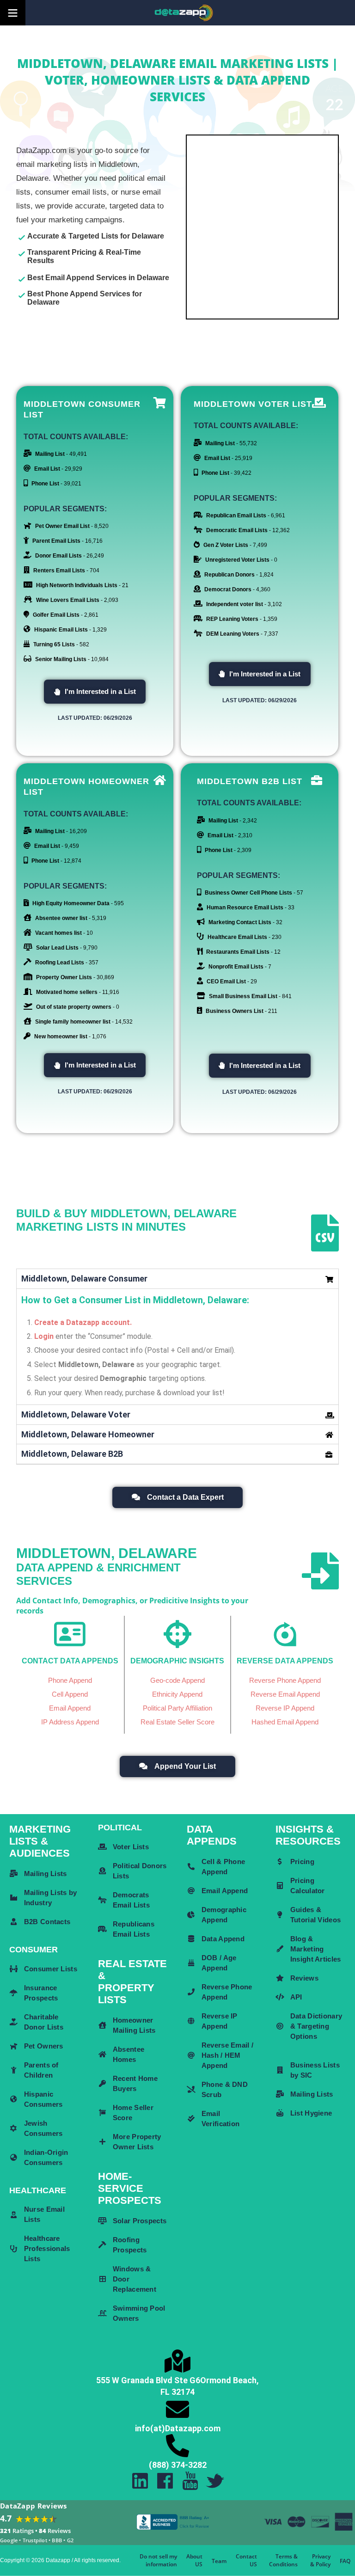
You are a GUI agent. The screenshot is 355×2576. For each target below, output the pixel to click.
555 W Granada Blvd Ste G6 (148, 2380)
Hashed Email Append (285, 1722)
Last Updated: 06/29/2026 (95, 718)
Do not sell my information (158, 2560)
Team (219, 2561)
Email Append (70, 1708)
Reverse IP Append (285, 1708)
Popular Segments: (65, 509)
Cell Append (70, 1694)
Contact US (246, 2560)
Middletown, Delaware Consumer (84, 1279)
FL (165, 2392)
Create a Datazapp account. (83, 1322)
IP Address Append (70, 1722)
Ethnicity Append (177, 1694)
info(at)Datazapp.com (178, 2428)
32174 (183, 2392)
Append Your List (185, 1766)
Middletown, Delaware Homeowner (88, 1434)
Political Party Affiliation (177, 1708)
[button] (95, 692)
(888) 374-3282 (178, 2465)
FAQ (345, 2561)
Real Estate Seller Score (177, 1722)
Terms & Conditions (283, 2560)
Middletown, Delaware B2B (72, 1454)
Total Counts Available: (76, 437)
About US (194, 2560)
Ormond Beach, (230, 2380)
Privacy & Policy (320, 2560)
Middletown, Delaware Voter (76, 1414)
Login (44, 1336)
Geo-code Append (177, 1680)
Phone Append (70, 1680)
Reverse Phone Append (285, 1680)
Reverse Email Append (285, 1694)
